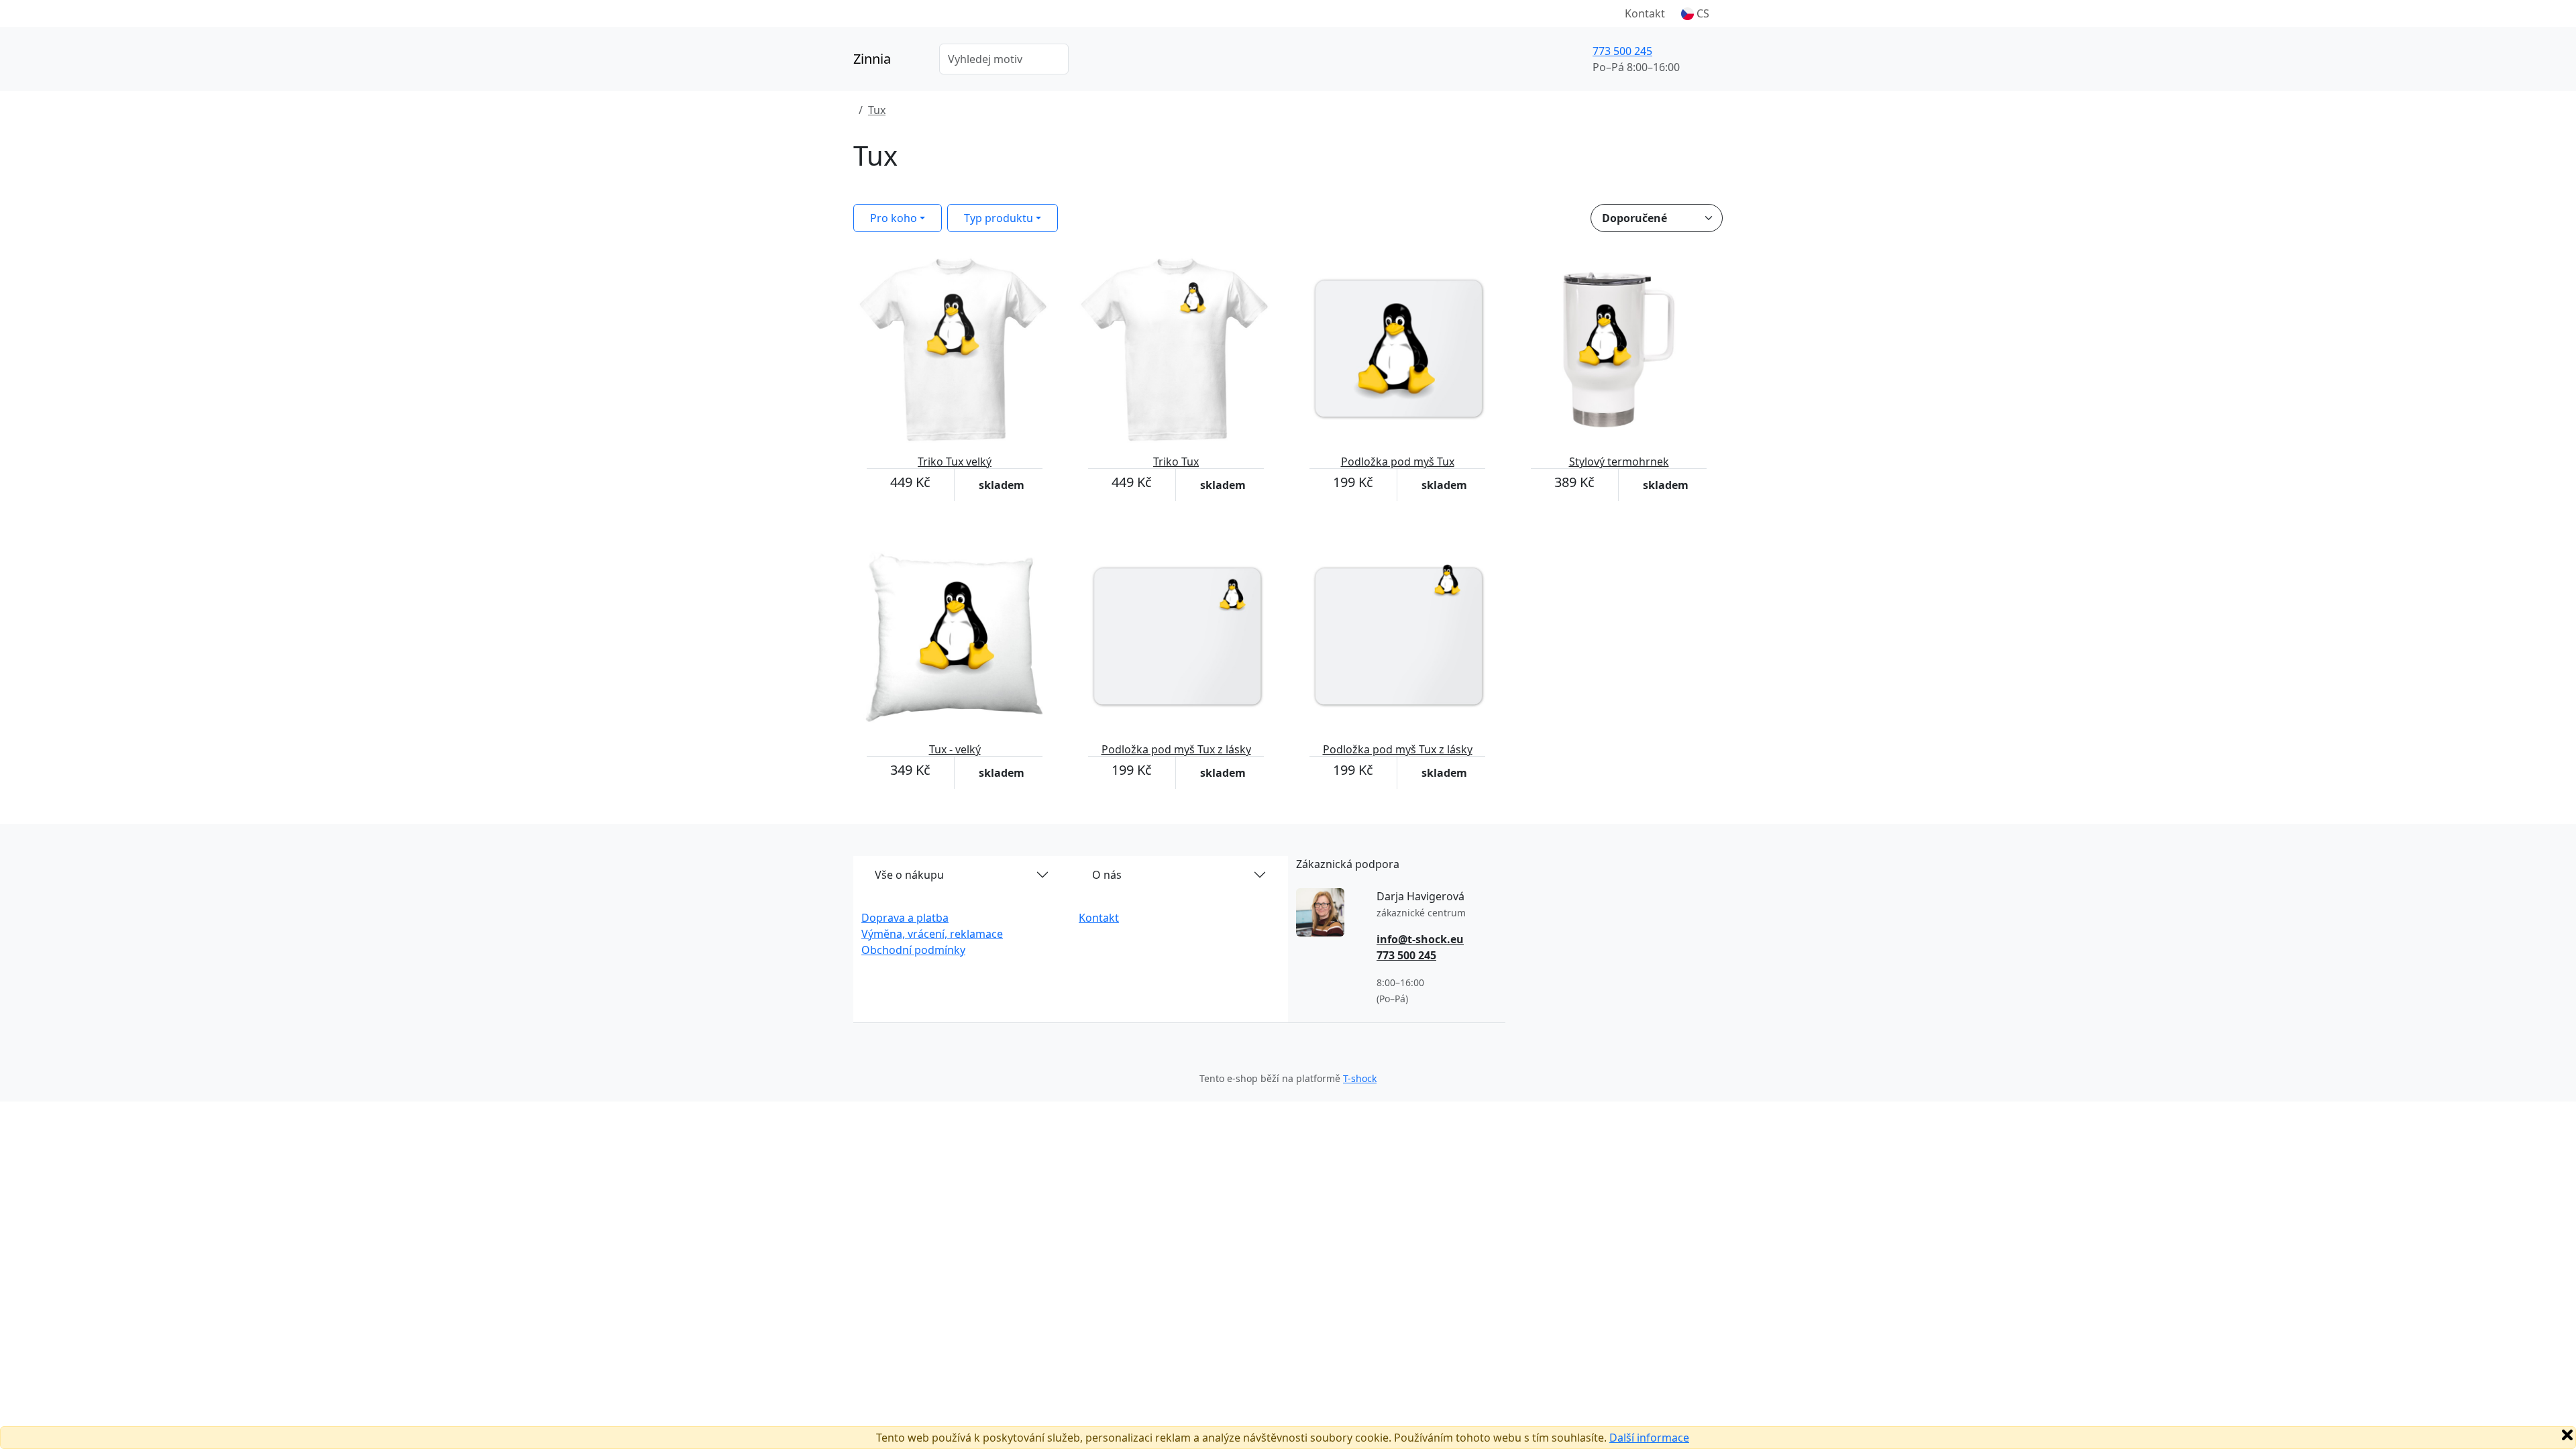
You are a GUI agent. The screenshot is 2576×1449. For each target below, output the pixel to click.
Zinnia (872, 59)
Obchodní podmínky (913, 950)
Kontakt (1645, 13)
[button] (1695, 13)
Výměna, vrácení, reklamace (932, 934)
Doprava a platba (905, 918)
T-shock (1360, 1078)
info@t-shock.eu (1420, 939)
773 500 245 (1622, 51)
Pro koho (894, 218)
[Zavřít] (2567, 1435)
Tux (877, 110)
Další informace (1649, 1438)
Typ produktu (999, 218)
